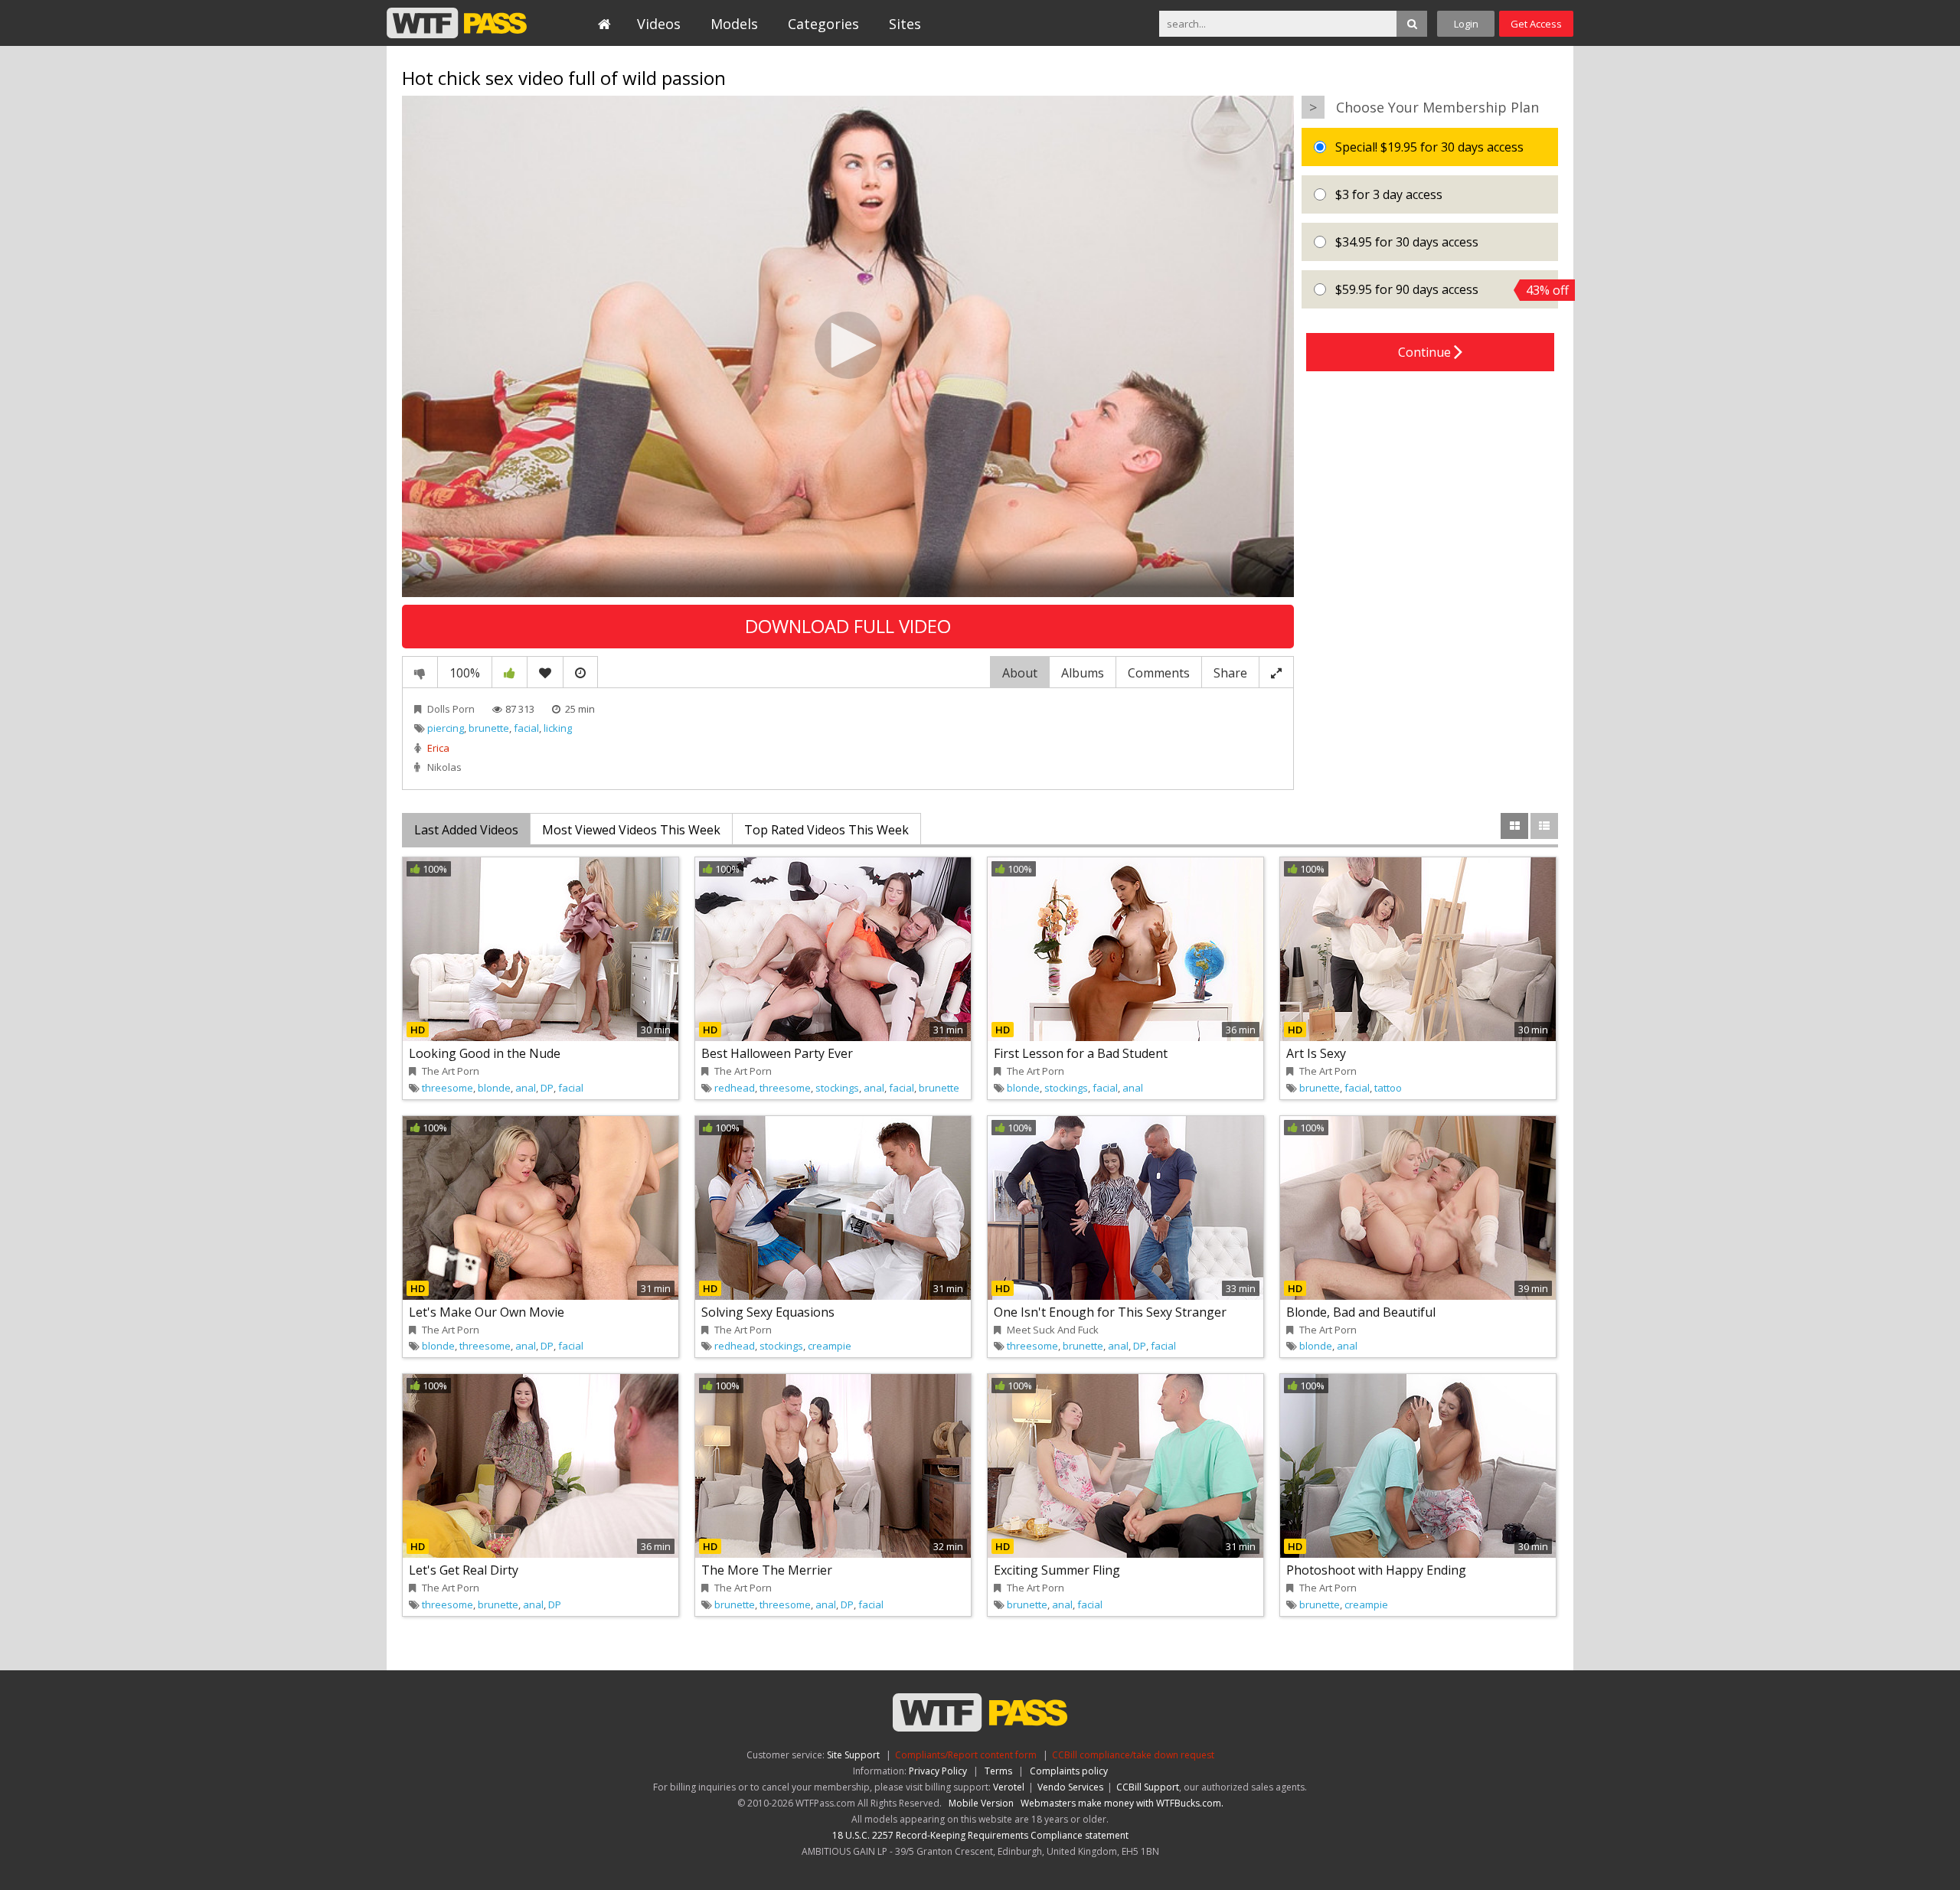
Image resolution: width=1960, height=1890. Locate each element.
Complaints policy (1069, 1771)
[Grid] (1514, 826)
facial (526, 728)
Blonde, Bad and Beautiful (1361, 1312)
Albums (1083, 673)
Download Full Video (848, 626)
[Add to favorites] (545, 672)
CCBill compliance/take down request (1133, 1755)
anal (526, 1088)
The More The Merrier (767, 1570)
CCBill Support (1148, 1787)
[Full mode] (1276, 672)
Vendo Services (1070, 1787)
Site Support (853, 1755)
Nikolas (444, 767)
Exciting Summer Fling (1057, 1570)
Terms (998, 1771)
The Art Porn (451, 1071)
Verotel (1009, 1787)
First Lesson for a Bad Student (1081, 1053)
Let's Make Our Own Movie (487, 1312)
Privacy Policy (938, 1771)
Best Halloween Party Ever (777, 1053)
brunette (489, 728)
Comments (1159, 673)
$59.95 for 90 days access (1445, 290)
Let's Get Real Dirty (464, 1570)
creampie (830, 1346)
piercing (446, 728)
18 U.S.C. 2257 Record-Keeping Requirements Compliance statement (980, 1835)
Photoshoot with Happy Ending (1376, 1570)
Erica (438, 748)
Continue (1426, 352)
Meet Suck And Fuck (1053, 1330)
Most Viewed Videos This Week (631, 830)
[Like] (510, 672)
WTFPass (457, 23)
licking (558, 728)
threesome (448, 1088)
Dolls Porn (451, 709)
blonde (494, 1088)
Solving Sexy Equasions (768, 1312)
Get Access (1536, 24)
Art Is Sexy (1316, 1053)
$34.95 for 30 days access (1405, 242)
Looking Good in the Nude (485, 1053)
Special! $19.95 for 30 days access (1428, 147)
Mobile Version (981, 1803)
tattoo (1388, 1088)
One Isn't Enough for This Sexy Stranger (1110, 1312)
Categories (823, 24)
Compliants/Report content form (966, 1755)
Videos (659, 24)
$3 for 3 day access (1387, 194)
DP (547, 1088)
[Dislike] (420, 672)
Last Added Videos (466, 830)
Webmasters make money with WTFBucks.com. (1122, 1803)
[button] (848, 345)
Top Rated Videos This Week (826, 830)
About (1020, 673)
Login (1466, 24)
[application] (848, 346)
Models (734, 24)
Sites (905, 24)
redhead (735, 1088)
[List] (1544, 826)
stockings (837, 1088)
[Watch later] (580, 672)
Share (1230, 673)
